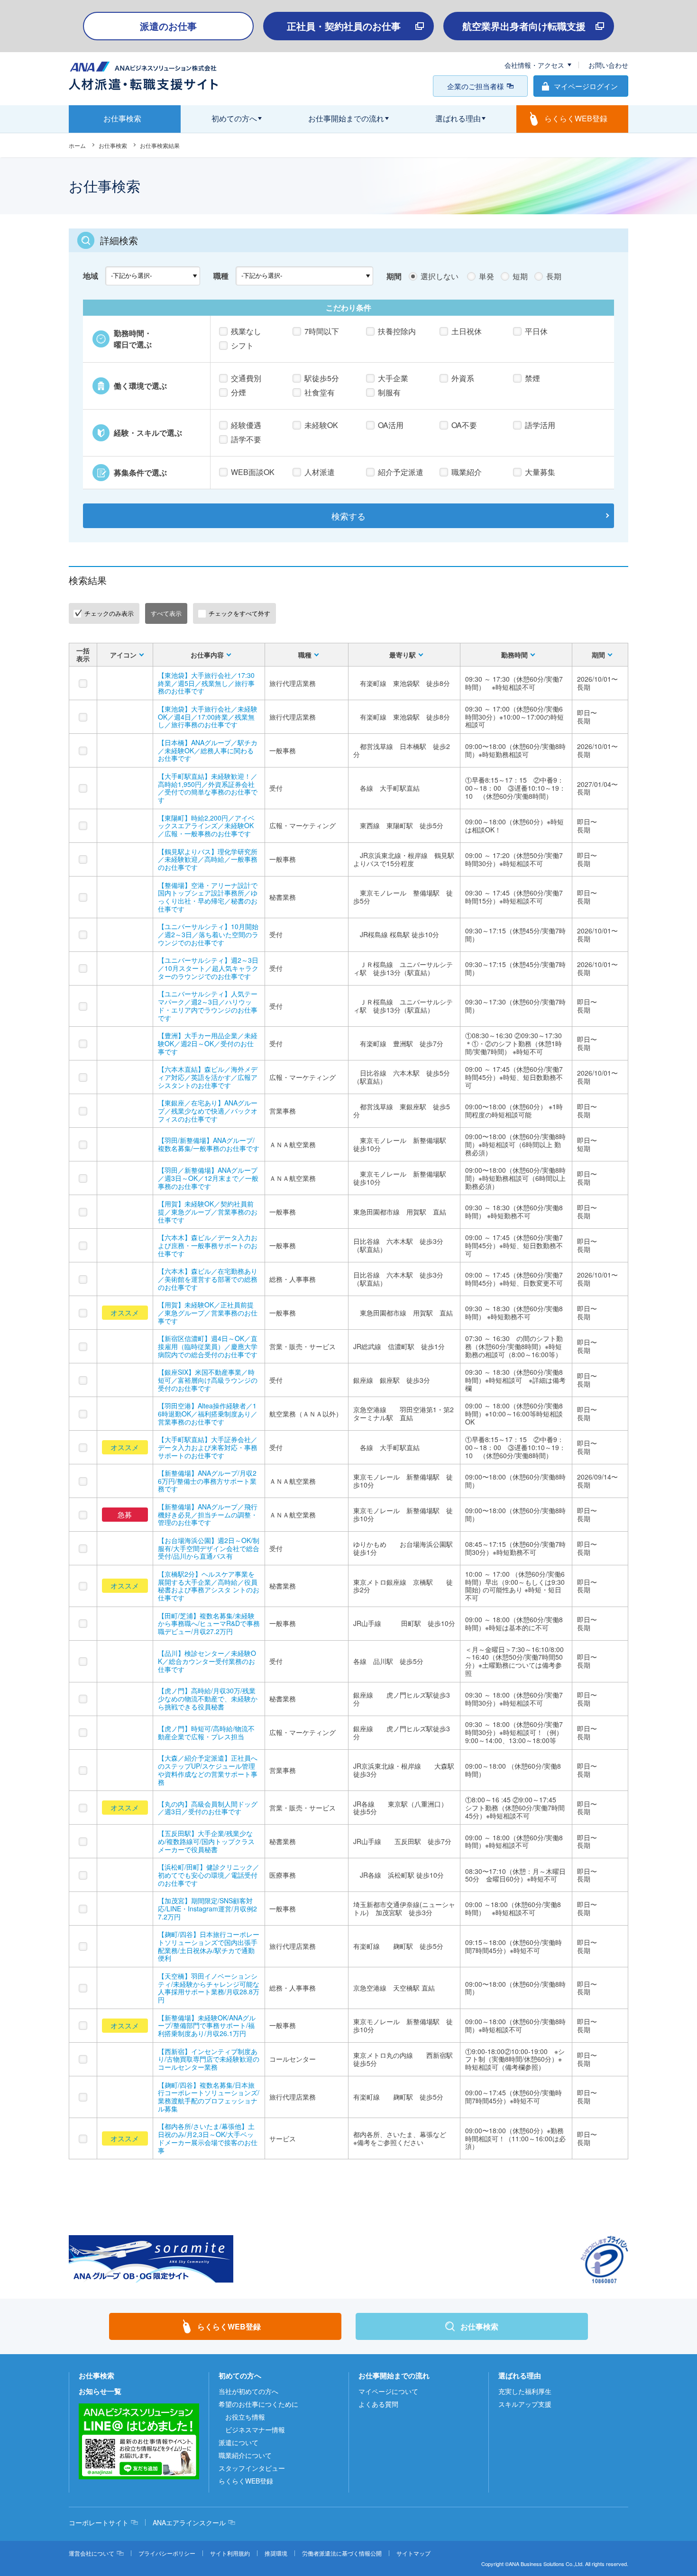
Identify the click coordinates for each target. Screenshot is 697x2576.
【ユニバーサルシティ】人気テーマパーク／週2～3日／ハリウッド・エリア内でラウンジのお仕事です (208, 1005)
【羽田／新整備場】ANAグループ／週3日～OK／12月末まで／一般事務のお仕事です (208, 1178)
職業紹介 (467, 472)
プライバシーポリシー (167, 2553)
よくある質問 (378, 2404)
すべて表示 (166, 613)
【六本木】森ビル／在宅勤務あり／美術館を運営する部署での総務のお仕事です (208, 1279)
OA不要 (464, 425)
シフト (242, 345)
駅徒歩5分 (322, 378)
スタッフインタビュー (252, 2468)
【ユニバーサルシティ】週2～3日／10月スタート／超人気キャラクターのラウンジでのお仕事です (208, 968)
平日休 (536, 331)
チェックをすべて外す (239, 613)
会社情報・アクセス (534, 65)
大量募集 (540, 472)
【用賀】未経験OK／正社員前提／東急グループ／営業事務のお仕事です (208, 1313)
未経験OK (321, 425)
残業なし (246, 331)
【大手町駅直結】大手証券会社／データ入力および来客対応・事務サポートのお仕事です (208, 1447)
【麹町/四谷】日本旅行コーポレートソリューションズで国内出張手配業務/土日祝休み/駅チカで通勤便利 (209, 1946)
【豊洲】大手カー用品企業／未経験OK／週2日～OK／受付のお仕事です (208, 1043)
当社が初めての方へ (248, 2391)
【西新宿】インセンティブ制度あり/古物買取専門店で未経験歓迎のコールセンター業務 (209, 2059)
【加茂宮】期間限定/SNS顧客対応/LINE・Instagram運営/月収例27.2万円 (207, 1909)
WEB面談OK (253, 472)
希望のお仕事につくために (258, 2404)
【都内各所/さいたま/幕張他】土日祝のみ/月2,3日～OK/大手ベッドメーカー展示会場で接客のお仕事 (208, 2138)
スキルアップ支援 (525, 2404)
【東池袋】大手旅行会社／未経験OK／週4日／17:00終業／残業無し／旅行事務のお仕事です (208, 717)
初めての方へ (240, 2375)
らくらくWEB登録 (246, 2481)
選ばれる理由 (520, 2375)
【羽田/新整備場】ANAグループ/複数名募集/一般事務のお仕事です (209, 1144)
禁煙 (532, 378)
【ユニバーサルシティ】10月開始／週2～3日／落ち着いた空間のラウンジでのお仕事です (208, 934)
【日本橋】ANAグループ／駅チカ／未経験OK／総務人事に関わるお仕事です (208, 750)
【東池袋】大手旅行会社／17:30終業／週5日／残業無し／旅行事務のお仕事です (206, 683)
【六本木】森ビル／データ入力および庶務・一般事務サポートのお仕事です (208, 1245)
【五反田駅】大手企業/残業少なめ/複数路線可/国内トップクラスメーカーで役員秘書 (206, 1841)
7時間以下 (322, 331)
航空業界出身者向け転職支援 (524, 26)
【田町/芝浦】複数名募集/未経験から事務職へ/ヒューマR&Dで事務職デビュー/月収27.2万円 (209, 1624)
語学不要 (246, 439)
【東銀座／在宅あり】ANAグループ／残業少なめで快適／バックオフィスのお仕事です (208, 1111)
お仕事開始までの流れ (394, 2375)
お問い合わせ (608, 65)
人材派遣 (320, 472)
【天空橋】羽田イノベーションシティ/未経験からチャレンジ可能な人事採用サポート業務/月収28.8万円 (209, 1988)
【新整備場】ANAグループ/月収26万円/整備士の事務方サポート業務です (207, 1481)
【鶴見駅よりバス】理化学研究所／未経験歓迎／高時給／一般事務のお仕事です (208, 859)
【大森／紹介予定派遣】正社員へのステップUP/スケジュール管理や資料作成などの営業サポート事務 (208, 1770)
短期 (520, 276)
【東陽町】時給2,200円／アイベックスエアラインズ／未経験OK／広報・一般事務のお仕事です (206, 826)
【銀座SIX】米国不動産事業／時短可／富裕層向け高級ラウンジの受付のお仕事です (208, 1380)
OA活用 (391, 425)
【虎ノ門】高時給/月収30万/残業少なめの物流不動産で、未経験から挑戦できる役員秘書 (208, 1699)
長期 (554, 276)
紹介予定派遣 (401, 472)
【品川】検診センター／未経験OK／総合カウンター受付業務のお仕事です (207, 1661)
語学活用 (540, 425)
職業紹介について (245, 2455)
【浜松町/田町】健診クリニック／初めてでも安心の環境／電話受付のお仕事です (209, 1875)
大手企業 (393, 378)
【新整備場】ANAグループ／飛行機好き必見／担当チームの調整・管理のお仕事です (208, 1515)
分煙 (238, 392)
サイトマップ (413, 2553)
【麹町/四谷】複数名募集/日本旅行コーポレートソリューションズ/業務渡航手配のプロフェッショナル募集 (209, 2097)
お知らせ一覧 (100, 2391)
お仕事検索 (113, 145)
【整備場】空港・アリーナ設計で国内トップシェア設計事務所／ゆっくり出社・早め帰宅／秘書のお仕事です (208, 897)
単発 (486, 276)
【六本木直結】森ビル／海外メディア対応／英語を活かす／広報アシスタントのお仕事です (208, 1077)
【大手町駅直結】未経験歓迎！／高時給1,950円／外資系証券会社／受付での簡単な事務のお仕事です (208, 788)
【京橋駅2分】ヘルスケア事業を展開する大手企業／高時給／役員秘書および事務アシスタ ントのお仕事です (209, 1586)
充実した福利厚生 (525, 2391)
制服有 (389, 392)
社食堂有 (320, 392)
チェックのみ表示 (109, 613)
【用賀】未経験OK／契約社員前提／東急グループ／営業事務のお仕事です (208, 1212)
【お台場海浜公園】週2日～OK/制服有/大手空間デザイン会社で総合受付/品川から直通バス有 (209, 1548)
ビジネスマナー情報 (255, 2430)
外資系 (463, 378)
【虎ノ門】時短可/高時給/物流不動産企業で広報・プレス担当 (206, 1732)
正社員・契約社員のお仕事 (344, 26)
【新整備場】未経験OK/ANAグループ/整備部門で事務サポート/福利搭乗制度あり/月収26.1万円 (207, 2026)
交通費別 (246, 378)
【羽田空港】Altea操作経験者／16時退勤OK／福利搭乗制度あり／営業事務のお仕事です (208, 1414)
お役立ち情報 (245, 2417)
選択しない (440, 276)
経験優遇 (246, 425)
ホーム (77, 145)
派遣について (238, 2442)
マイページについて (388, 2391)
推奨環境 (276, 2553)
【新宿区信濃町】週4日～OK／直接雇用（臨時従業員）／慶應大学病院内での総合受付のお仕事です (208, 1346)
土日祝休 (467, 331)
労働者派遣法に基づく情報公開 (342, 2553)
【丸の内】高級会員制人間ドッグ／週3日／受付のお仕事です (208, 1808)
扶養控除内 (397, 331)
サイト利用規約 (230, 2553)
